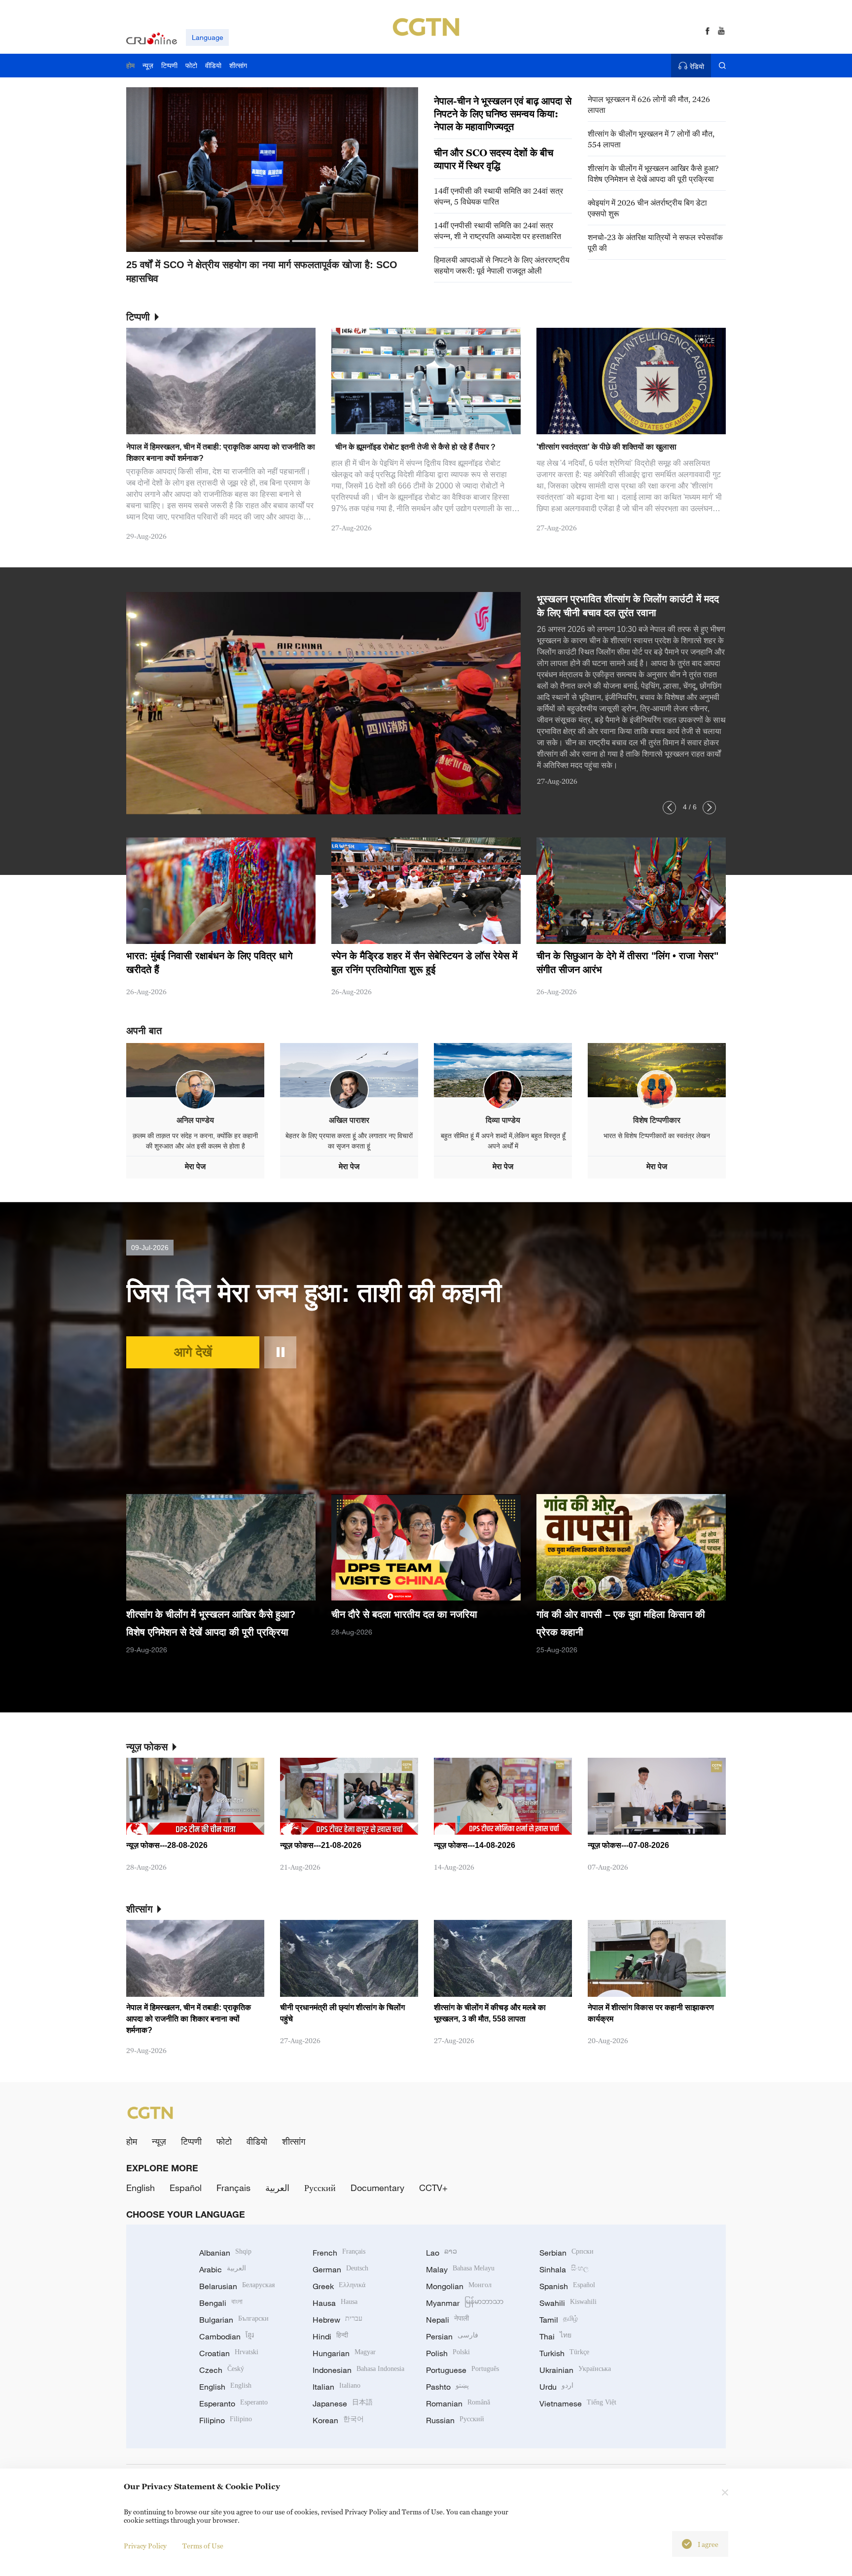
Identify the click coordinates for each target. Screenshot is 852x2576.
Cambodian (227, 2336)
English (141, 2188)
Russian (455, 2420)
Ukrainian (575, 2370)
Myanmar (465, 2303)
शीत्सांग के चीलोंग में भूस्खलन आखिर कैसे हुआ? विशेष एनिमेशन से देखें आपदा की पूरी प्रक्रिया (653, 174)
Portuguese (462, 2370)
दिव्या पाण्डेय (503, 1120)
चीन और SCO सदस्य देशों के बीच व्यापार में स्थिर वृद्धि (494, 159)
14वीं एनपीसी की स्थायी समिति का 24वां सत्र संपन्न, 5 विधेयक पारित (498, 196)
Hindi (330, 2336)
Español (186, 2188)
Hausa (335, 2303)
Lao (442, 2253)
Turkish (564, 2353)
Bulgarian (234, 2320)
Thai (555, 2336)
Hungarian (344, 2353)
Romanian (458, 2403)
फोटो (224, 2141)
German (340, 2269)
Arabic (223, 2269)
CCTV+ (433, 2188)
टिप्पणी (191, 2141)
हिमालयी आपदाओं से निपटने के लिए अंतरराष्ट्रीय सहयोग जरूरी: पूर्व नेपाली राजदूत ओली (502, 265)
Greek (339, 2286)
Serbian (567, 2253)
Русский (320, 2188)
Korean (338, 2420)
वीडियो (257, 2141)
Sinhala (564, 2269)
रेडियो (697, 66)
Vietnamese (578, 2403)
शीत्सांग (294, 2141)
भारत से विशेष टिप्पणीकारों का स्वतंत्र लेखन (657, 1136)
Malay (460, 2269)
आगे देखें (193, 1352)
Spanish (567, 2286)
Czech (222, 2370)
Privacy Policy (145, 2546)
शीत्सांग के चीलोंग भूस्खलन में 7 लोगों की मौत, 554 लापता (651, 139)
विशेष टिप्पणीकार (657, 1120)
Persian (452, 2336)
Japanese (343, 2403)
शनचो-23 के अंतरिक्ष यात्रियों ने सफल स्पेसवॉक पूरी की (655, 243)
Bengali (221, 2303)
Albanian (225, 2253)
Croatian (229, 2353)
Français (233, 2188)
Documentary (377, 2188)
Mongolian (459, 2286)
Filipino (226, 2420)
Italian (337, 2387)
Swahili (568, 2303)
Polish (448, 2353)
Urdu (556, 2387)
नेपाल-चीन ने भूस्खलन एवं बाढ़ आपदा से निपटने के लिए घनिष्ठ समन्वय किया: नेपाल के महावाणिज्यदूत (503, 114)
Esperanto (233, 2403)
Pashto (447, 2387)
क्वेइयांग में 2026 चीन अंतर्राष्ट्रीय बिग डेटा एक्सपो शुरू (647, 208)
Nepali (447, 2320)
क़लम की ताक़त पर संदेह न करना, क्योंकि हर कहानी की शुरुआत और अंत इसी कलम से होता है (195, 1141)
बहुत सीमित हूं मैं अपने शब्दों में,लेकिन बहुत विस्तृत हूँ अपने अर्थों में (503, 1141)
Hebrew (337, 2320)
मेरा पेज (195, 1166)
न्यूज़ (159, 2141)
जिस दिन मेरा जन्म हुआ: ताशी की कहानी (314, 1292)
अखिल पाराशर (349, 1120)
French (339, 2253)
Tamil (559, 2320)
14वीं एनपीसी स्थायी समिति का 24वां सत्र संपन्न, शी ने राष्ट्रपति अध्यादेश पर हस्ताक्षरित (497, 231)
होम (132, 2141)
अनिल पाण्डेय (195, 1120)
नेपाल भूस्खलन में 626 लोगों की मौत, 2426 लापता (649, 104)
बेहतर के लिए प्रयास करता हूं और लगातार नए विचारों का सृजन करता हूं (349, 1141)
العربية (277, 2188)
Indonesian (358, 2370)
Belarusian (237, 2286)
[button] (197, 241)
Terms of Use (203, 2546)
